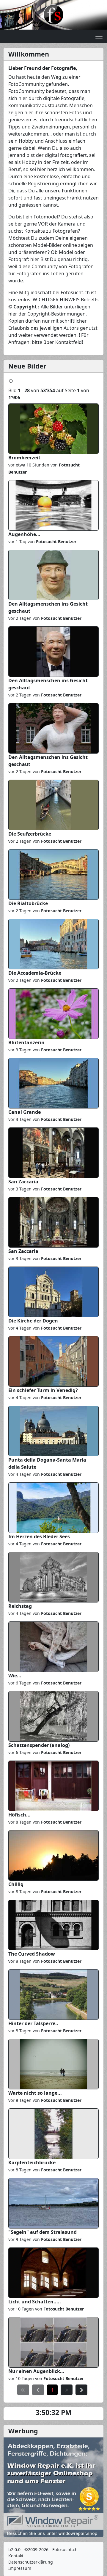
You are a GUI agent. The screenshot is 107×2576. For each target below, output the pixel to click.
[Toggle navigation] (99, 36)
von (51, 542)
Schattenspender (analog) (39, 1745)
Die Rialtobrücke (28, 903)
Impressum (20, 2568)
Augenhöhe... (24, 534)
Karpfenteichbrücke (32, 2163)
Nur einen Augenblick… (36, 2371)
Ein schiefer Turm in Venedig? (43, 1390)
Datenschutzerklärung (31, 2562)
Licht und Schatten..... (35, 2302)
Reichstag (20, 1606)
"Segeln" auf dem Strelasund (43, 2232)
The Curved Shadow (32, 1954)
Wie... (15, 1676)
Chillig (16, 1884)
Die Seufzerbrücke (30, 834)
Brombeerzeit (24, 458)
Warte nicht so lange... (35, 2093)
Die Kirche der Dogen (33, 1321)
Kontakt (16, 2556)
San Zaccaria (23, 1182)
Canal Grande (25, 1112)
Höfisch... (19, 1815)
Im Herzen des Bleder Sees (39, 1536)
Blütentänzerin (26, 1042)
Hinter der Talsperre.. (33, 2023)
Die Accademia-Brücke (35, 973)
